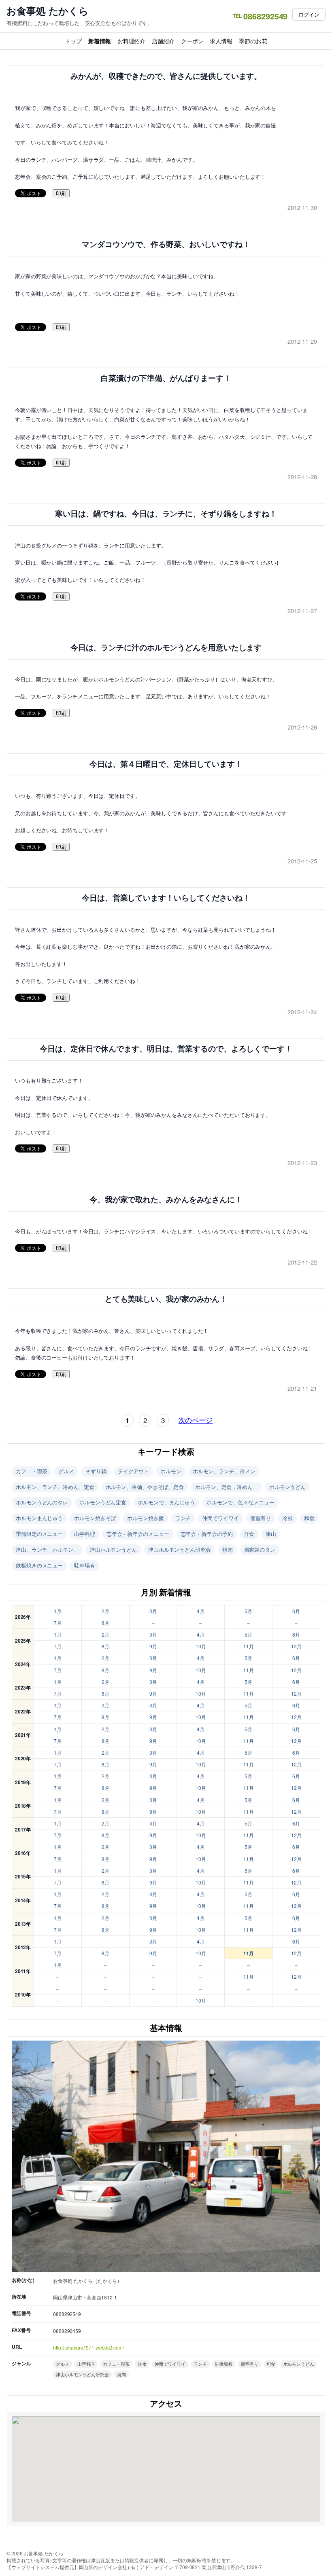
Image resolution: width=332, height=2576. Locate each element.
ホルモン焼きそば (95, 1518)
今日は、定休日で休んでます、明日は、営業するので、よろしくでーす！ (166, 1049)
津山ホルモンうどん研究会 (180, 1549)
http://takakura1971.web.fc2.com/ (88, 2347)
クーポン (192, 41)
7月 (58, 1623)
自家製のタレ (260, 1549)
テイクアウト (133, 1471)
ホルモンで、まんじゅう (166, 1502)
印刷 (61, 194)
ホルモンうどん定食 (103, 1502)
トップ (73, 41)
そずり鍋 (96, 1471)
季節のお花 (253, 41)
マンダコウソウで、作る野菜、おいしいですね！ (166, 244)
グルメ (66, 1471)
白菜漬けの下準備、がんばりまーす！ (166, 378)
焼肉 (228, 1549)
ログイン (309, 14)
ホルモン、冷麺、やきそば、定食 (145, 1487)
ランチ (183, 1518)
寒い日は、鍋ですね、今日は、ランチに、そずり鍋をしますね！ (166, 514)
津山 (271, 1534)
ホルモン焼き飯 (145, 1518)
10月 (201, 1646)
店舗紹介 (163, 41)
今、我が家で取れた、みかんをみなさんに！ (166, 1200)
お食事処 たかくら (48, 11)
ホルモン (171, 1471)
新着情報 (100, 41)
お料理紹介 (132, 41)
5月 (248, 1611)
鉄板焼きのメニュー (39, 1565)
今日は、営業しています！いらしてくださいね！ (166, 898)
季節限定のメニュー (39, 1534)
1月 (58, 1611)
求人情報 (221, 41)
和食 (309, 1518)
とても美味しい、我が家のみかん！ (166, 1299)
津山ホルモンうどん (113, 1549)
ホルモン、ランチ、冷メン (224, 1471)
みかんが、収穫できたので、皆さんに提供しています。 (166, 76)
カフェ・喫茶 (31, 1471)
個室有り (261, 1518)
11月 (249, 1646)
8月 (105, 1623)
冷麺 (287, 1518)
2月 (105, 1611)
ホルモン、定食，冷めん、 (227, 1487)
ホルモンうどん (287, 1487)
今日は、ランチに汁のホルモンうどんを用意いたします (166, 648)
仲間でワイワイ (220, 1518)
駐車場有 (85, 1565)
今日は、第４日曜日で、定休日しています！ (166, 764)
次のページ (196, 1420)
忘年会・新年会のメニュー (138, 1534)
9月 (153, 1646)
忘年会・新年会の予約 (207, 1534)
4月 (201, 1611)
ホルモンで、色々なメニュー (240, 1502)
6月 (296, 1611)
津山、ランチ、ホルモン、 (47, 1549)
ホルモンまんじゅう (39, 1518)
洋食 (249, 1534)
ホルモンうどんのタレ (42, 1502)
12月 (296, 1646)
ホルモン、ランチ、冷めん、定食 (55, 1487)
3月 (153, 1611)
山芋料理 (85, 1534)
